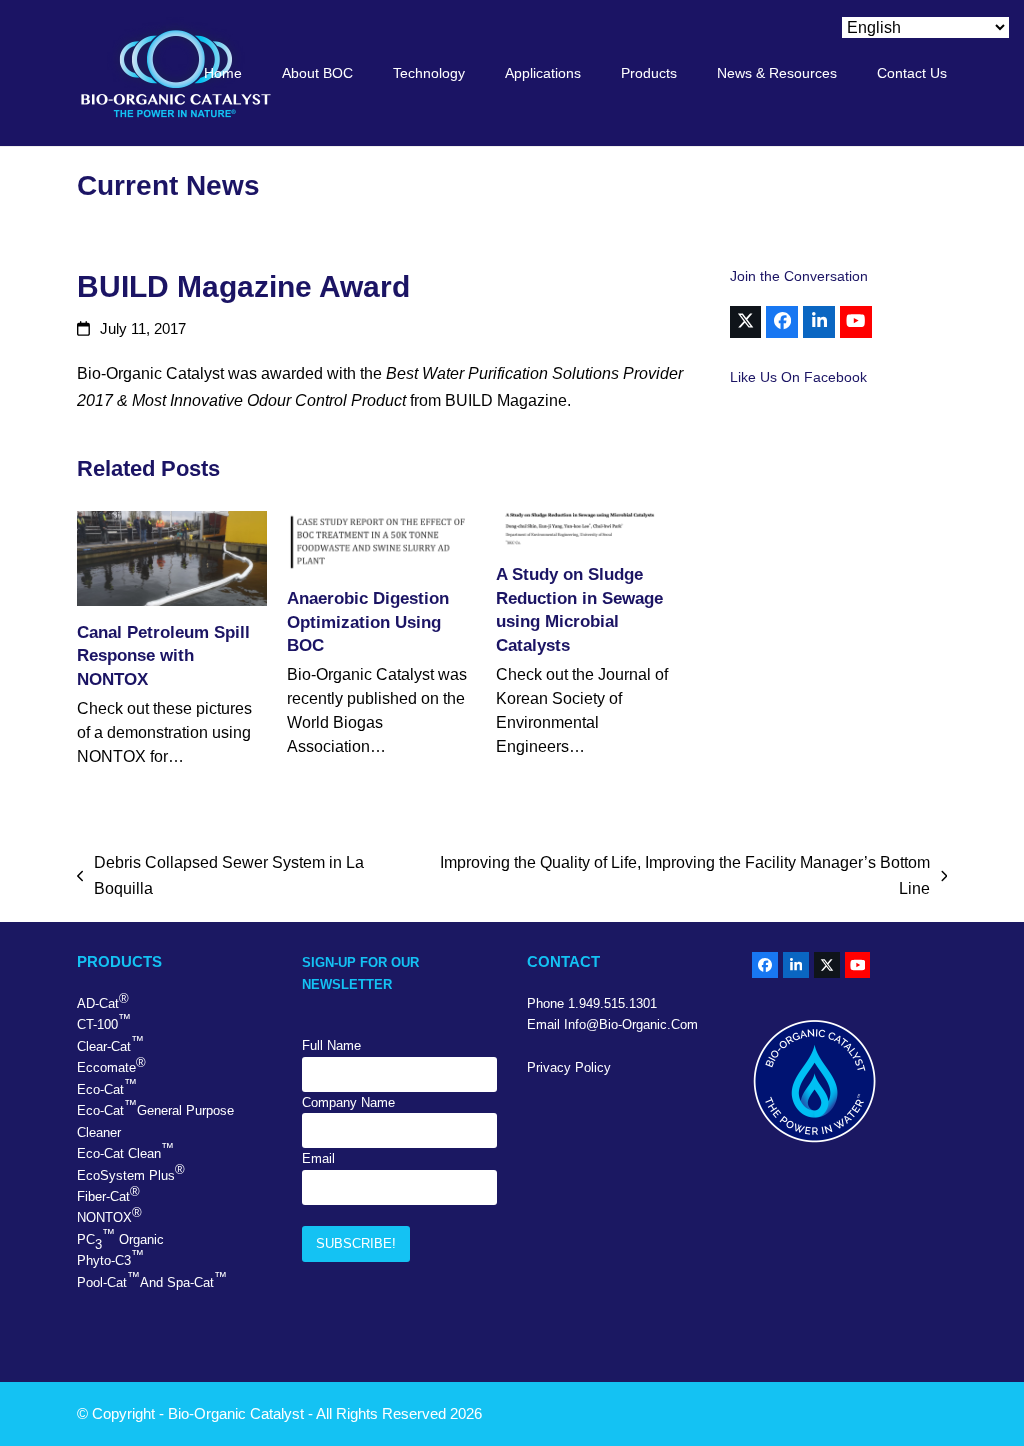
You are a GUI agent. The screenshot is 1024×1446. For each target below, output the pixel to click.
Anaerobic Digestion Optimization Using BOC (368, 621)
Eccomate (111, 1065)
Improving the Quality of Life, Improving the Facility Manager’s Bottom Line (680, 878)
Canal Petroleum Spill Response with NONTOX (163, 655)
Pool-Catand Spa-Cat (152, 1280)
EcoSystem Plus (131, 1172)
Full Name (331, 1045)
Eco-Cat (107, 1087)
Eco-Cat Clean (125, 1151)
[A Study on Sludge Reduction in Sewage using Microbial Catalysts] (591, 529)
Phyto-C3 (110, 1258)
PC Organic (120, 1239)
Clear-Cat (110, 1044)
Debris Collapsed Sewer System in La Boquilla (221, 878)
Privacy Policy (569, 1067)
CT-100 (104, 1022)
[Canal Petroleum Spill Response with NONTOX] (172, 558)
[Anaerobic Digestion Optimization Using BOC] (382, 541)
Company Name (348, 1102)
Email (318, 1158)
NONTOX (109, 1215)
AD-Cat (103, 1001)
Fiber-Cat (108, 1194)
